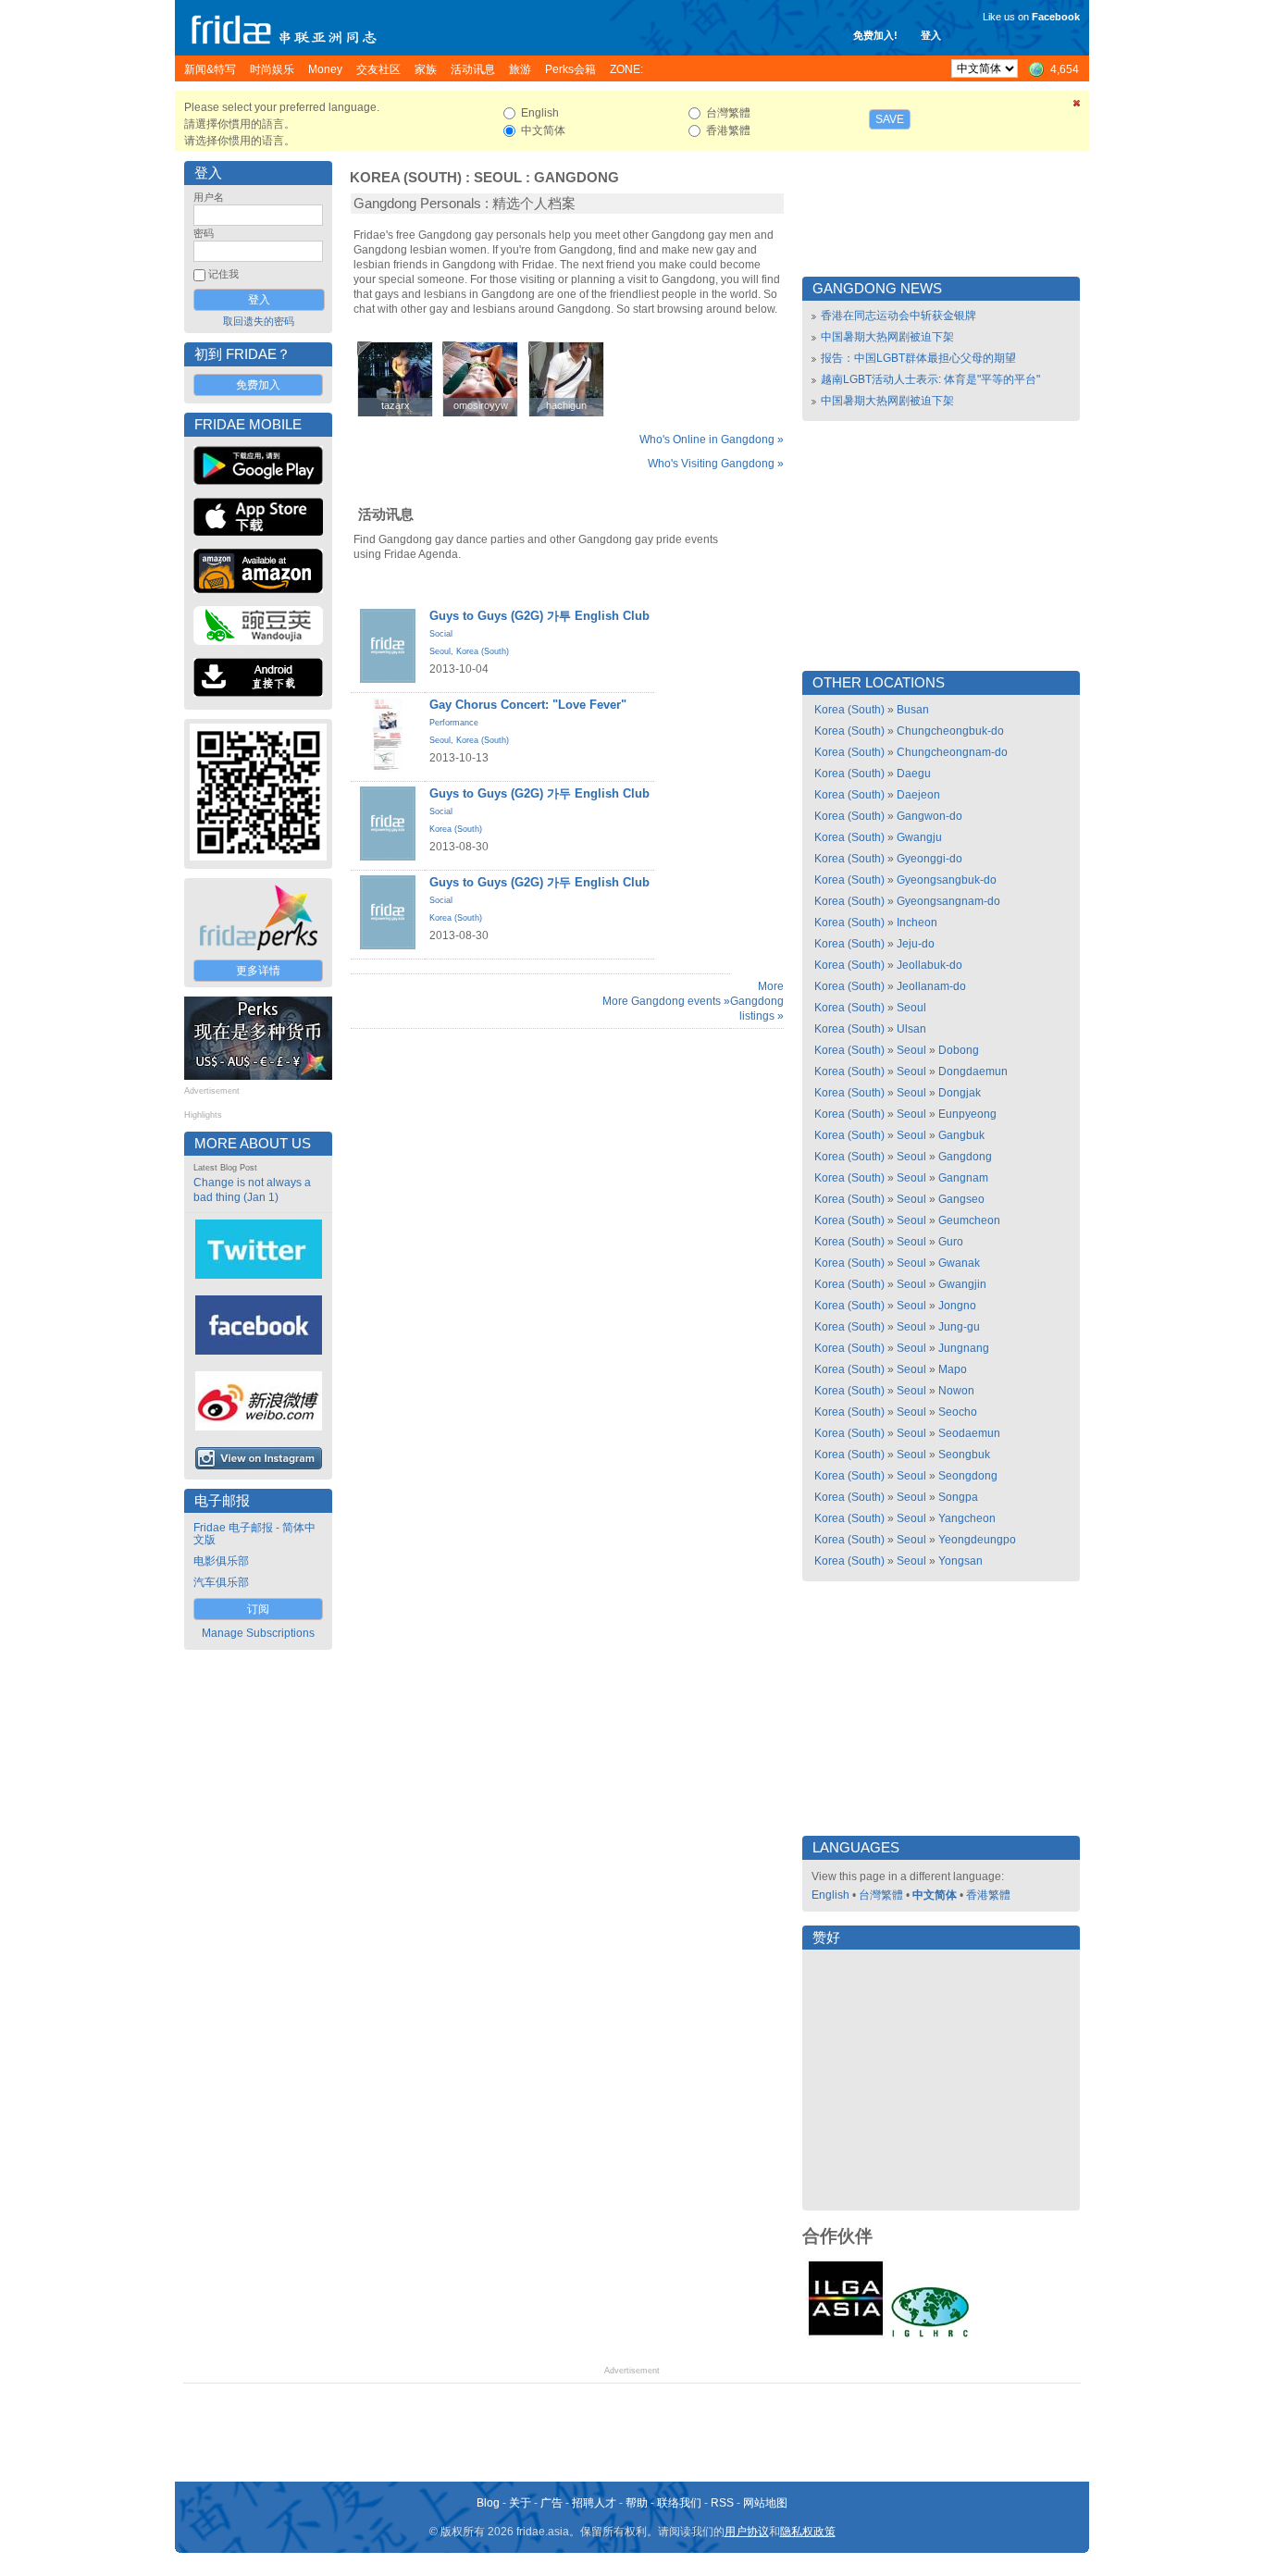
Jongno (957, 1306)
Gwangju (919, 837)
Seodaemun (969, 1433)
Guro (951, 1242)
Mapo (953, 1369)
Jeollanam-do (931, 986)
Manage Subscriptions (258, 1633)
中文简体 (935, 1895)
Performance (454, 723)
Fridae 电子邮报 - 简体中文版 (254, 1534)
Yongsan (960, 1561)
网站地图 (765, 2503)
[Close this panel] (1077, 106)
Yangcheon (967, 1518)
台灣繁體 (881, 1895)
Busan (913, 710)
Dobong (959, 1050)
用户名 (209, 197)
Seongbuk (964, 1455)
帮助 (637, 2503)
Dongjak (960, 1093)
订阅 (258, 1609)
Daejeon (918, 795)
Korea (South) (406, 178)
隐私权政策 (808, 2532)
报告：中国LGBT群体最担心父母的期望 (918, 358)
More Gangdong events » (666, 1001)
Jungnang (964, 1348)
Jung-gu (959, 1327)
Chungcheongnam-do (952, 752)
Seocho (958, 1412)
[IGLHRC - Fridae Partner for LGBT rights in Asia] (930, 2335)
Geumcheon (969, 1220)
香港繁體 (988, 1895)
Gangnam (963, 1178)
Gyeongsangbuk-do (947, 880)
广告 (551, 2503)
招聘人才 (594, 2503)
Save (890, 119)
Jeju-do (916, 944)
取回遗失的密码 (259, 321)
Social (441, 634)
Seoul (498, 178)
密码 (204, 233)
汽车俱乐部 (221, 1582)
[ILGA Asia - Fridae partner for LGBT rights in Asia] (846, 2335)
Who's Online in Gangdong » (712, 440)
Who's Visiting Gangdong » (716, 464)
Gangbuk (961, 1135)
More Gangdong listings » (757, 1001)
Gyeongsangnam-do (948, 901)
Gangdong (576, 178)
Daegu (914, 774)
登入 (931, 35)
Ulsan (911, 1029)
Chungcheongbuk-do (950, 731)
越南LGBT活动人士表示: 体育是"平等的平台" (930, 379)
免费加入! (875, 35)
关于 (520, 2503)
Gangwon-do (929, 816)
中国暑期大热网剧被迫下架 (887, 337)
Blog (488, 2503)
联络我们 (679, 2503)
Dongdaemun (973, 1071)
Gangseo (961, 1199)
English (830, 1895)
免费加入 (258, 385)
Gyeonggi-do (929, 859)
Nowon (956, 1391)
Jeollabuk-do (929, 965)
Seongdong (968, 1476)
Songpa (958, 1497)
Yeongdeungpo (977, 1540)
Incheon (917, 923)
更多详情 (258, 971)
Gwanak (959, 1263)
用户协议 (747, 2532)
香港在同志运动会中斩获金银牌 (898, 316)
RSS (722, 2503)
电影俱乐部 (221, 1561)
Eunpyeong (967, 1114)
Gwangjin (962, 1284)
